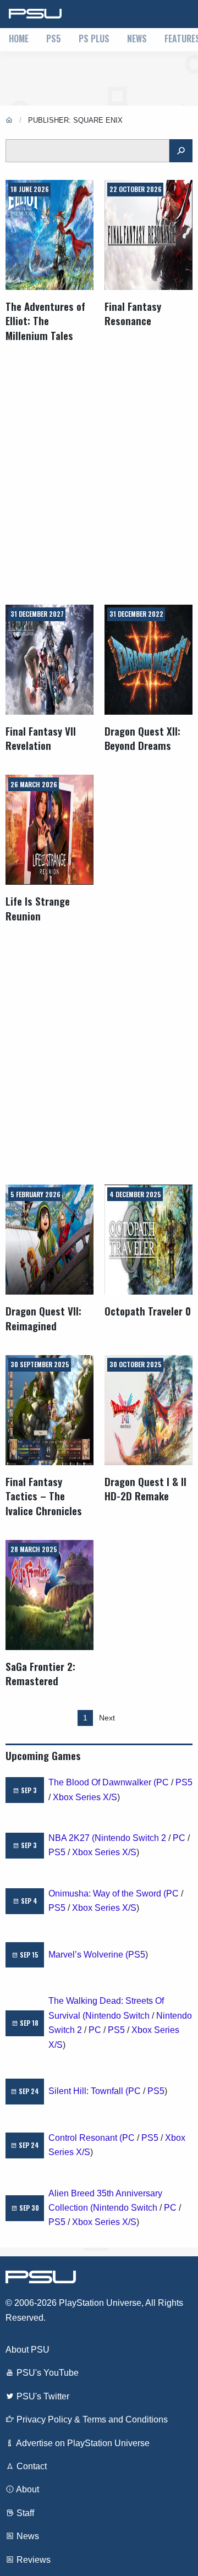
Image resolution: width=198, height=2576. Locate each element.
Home (19, 39)
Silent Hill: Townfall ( (88, 2091)
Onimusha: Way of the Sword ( (107, 1893)
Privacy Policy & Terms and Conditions (91, 2419)
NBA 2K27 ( (71, 1838)
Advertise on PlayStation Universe (82, 2443)
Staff (24, 2513)
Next (107, 1718)
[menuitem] (19, 40)
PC (163, 1782)
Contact (31, 2466)
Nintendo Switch (117, 2016)
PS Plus (94, 39)
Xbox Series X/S (85, 1797)
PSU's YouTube (46, 2373)
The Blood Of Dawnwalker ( (102, 1782)
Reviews (32, 2560)
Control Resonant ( (85, 2138)
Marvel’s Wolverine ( (88, 1955)
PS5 (54, 39)
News (137, 39)
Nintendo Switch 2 (130, 1838)
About (27, 2489)
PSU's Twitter (42, 2396)
